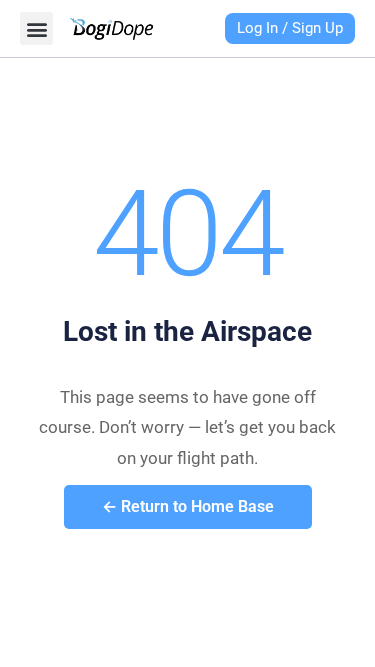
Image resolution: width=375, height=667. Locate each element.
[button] (36, 28)
